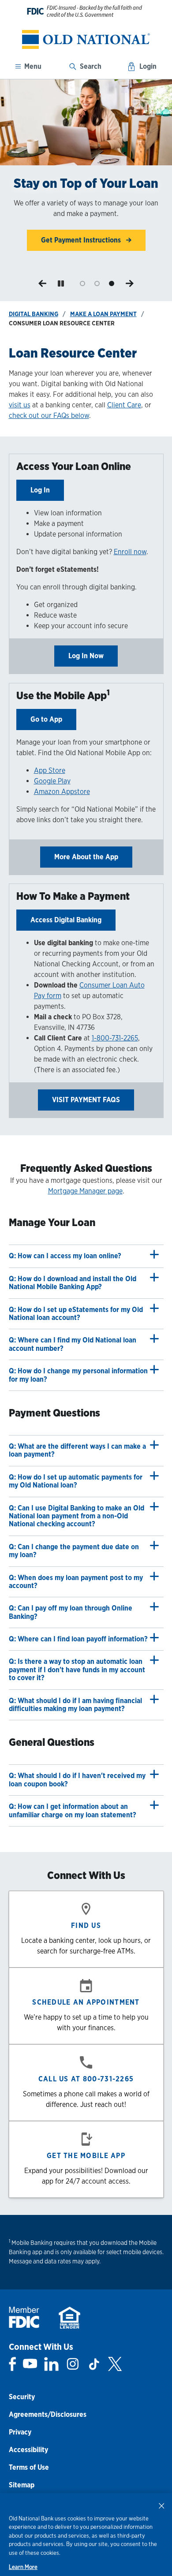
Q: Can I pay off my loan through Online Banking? (71, 1612)
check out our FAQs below (49, 416)
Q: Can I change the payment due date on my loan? (74, 1551)
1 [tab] (83, 284)
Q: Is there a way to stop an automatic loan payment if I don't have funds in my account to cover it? (77, 1670)
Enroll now (130, 552)
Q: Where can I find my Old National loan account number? (73, 1344)
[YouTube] (30, 2364)
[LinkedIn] (51, 2364)
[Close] (161, 2505)
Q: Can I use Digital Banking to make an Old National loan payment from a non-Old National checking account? (77, 1516)
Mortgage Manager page (85, 1191)
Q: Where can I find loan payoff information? (78, 1639)
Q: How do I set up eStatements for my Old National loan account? (76, 1314)
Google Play (52, 781)
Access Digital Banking (66, 920)
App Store (50, 770)
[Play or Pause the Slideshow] (61, 283)
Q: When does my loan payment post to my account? (76, 1582)
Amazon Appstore (62, 792)
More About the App (86, 857)
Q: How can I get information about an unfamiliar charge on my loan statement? (73, 1810)
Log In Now (86, 656)
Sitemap (22, 2485)
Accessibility (28, 2450)
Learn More (23, 2567)
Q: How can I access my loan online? (65, 1256)
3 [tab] (111, 284)
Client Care (124, 405)
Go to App (46, 719)
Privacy (20, 2432)
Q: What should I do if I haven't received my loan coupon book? (77, 1780)
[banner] (86, 39)
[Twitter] (115, 2364)
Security (22, 2397)
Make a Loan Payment (103, 314)
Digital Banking (34, 314)
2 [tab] (97, 284)
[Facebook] (13, 2364)
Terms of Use (29, 2467)
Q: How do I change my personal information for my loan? (78, 1375)
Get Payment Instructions (82, 240)
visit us (20, 405)
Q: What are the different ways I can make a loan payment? (77, 1450)
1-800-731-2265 (115, 1038)
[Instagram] (73, 2364)
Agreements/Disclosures (48, 2414)
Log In (40, 490)
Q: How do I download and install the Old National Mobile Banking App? (73, 1283)
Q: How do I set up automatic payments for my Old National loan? (76, 1481)
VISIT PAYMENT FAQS (86, 1100)
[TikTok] (94, 2364)
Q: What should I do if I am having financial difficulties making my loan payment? (75, 1705)
